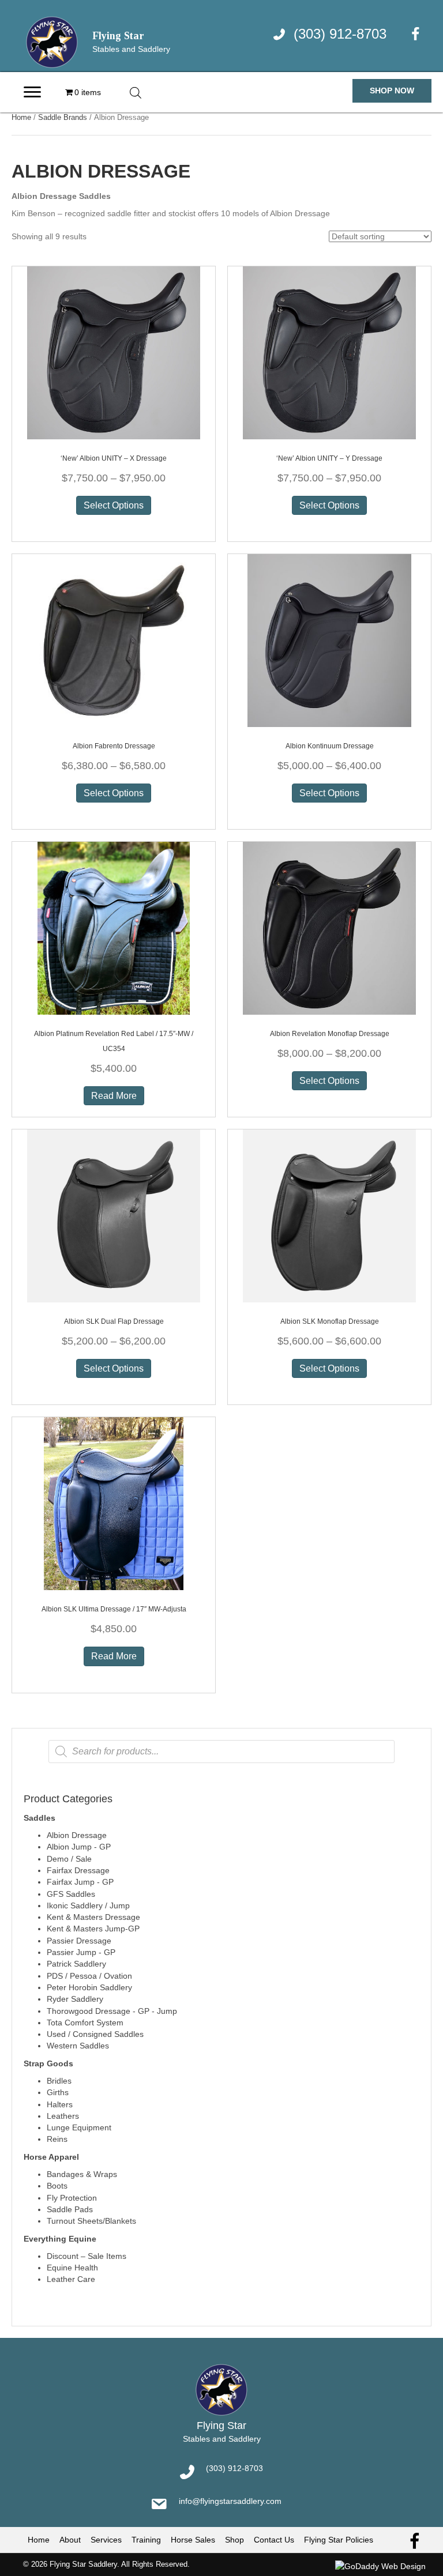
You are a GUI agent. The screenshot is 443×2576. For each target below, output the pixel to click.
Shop (234, 2540)
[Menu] (32, 92)
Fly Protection (72, 2198)
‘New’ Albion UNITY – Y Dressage (329, 458)
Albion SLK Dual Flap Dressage (114, 1321)
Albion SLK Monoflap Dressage (330, 1321)
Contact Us (274, 2540)
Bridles (59, 2081)
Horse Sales (193, 2540)
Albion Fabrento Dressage (114, 746)
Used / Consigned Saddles (95, 2034)
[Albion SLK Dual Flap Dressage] (114, 1215)
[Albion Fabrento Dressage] (114, 640)
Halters (60, 2104)
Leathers (63, 2116)
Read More (114, 1096)
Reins (57, 2139)
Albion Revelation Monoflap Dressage (330, 1034)
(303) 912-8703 (340, 34)
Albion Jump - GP (79, 1847)
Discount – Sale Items (87, 2256)
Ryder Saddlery (75, 1999)
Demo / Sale (69, 1859)
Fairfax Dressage (78, 1870)
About (70, 2540)
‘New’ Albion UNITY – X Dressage (114, 458)
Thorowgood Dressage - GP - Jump (112, 2011)
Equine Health (72, 2268)
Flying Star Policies (339, 2540)
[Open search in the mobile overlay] (136, 93)
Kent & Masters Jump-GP (93, 1929)
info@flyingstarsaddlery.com (230, 2501)
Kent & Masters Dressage (93, 1917)
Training (146, 2540)
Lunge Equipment (79, 2127)
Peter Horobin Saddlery (89, 1987)
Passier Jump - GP (81, 1952)
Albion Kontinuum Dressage (330, 746)
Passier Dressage (79, 1941)
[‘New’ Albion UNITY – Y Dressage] (329, 352)
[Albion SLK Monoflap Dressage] (329, 1215)
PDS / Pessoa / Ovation (89, 1976)
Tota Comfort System (85, 2023)
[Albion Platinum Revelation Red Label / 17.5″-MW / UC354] (114, 928)
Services (106, 2540)
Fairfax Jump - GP (80, 1882)
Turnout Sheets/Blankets (91, 2221)
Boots (57, 2186)
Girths (58, 2092)
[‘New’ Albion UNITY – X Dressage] (114, 352)
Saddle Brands (63, 117)
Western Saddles (78, 2046)
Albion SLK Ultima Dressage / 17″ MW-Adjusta (114, 1609)
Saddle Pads (70, 2209)
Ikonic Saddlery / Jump (88, 1905)
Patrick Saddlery (76, 1964)
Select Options (114, 505)
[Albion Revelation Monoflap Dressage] (329, 928)
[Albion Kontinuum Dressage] (329, 640)
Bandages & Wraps (82, 2174)
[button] (392, 91)
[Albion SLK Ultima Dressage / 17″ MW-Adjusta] (114, 1503)
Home (21, 117)
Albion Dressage (77, 1835)
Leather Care (71, 2279)
